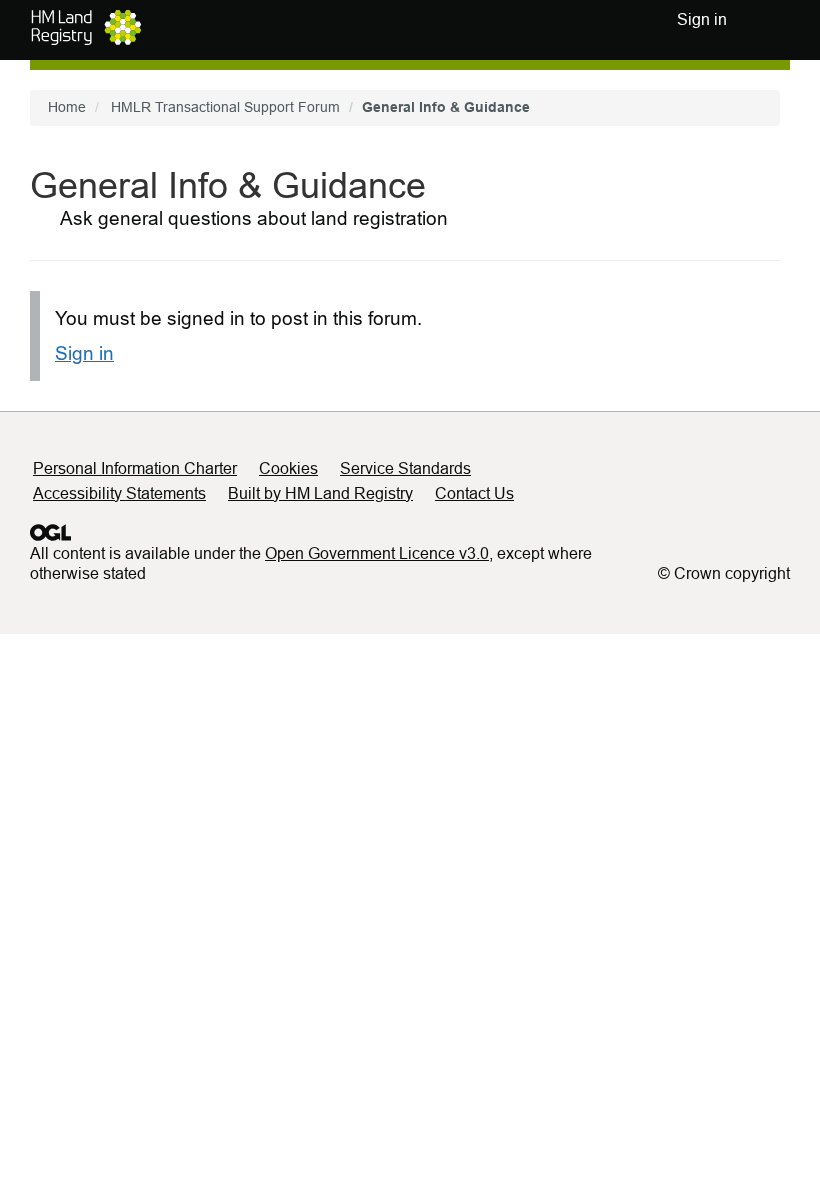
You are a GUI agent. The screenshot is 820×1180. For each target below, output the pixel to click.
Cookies (288, 468)
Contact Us (474, 493)
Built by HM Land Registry (320, 493)
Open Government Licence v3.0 (377, 553)
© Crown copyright (724, 573)
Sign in (84, 353)
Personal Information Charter (135, 468)
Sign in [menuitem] (702, 19)
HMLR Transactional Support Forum (225, 107)
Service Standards (405, 468)
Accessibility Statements (119, 493)
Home (67, 107)
